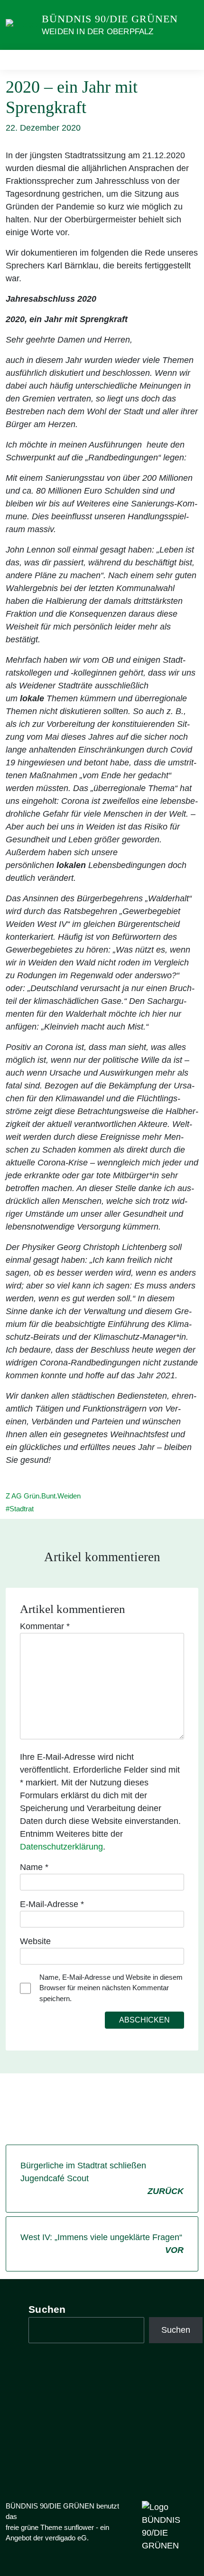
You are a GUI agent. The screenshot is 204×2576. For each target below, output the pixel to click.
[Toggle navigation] (188, 60)
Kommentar (45, 1626)
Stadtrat (22, 1509)
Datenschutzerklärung (61, 1847)
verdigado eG (66, 2538)
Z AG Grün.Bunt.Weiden (43, 1496)
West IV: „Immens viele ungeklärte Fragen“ (102, 2244)
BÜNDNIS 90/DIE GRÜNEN (110, 19)
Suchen (47, 2309)
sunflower (79, 2527)
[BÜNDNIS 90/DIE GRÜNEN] (22, 25)
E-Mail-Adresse (52, 1904)
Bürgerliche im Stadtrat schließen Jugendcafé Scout (102, 2178)
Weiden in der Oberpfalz (98, 32)
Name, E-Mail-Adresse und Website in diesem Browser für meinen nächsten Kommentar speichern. (111, 1988)
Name (34, 1867)
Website (35, 1941)
